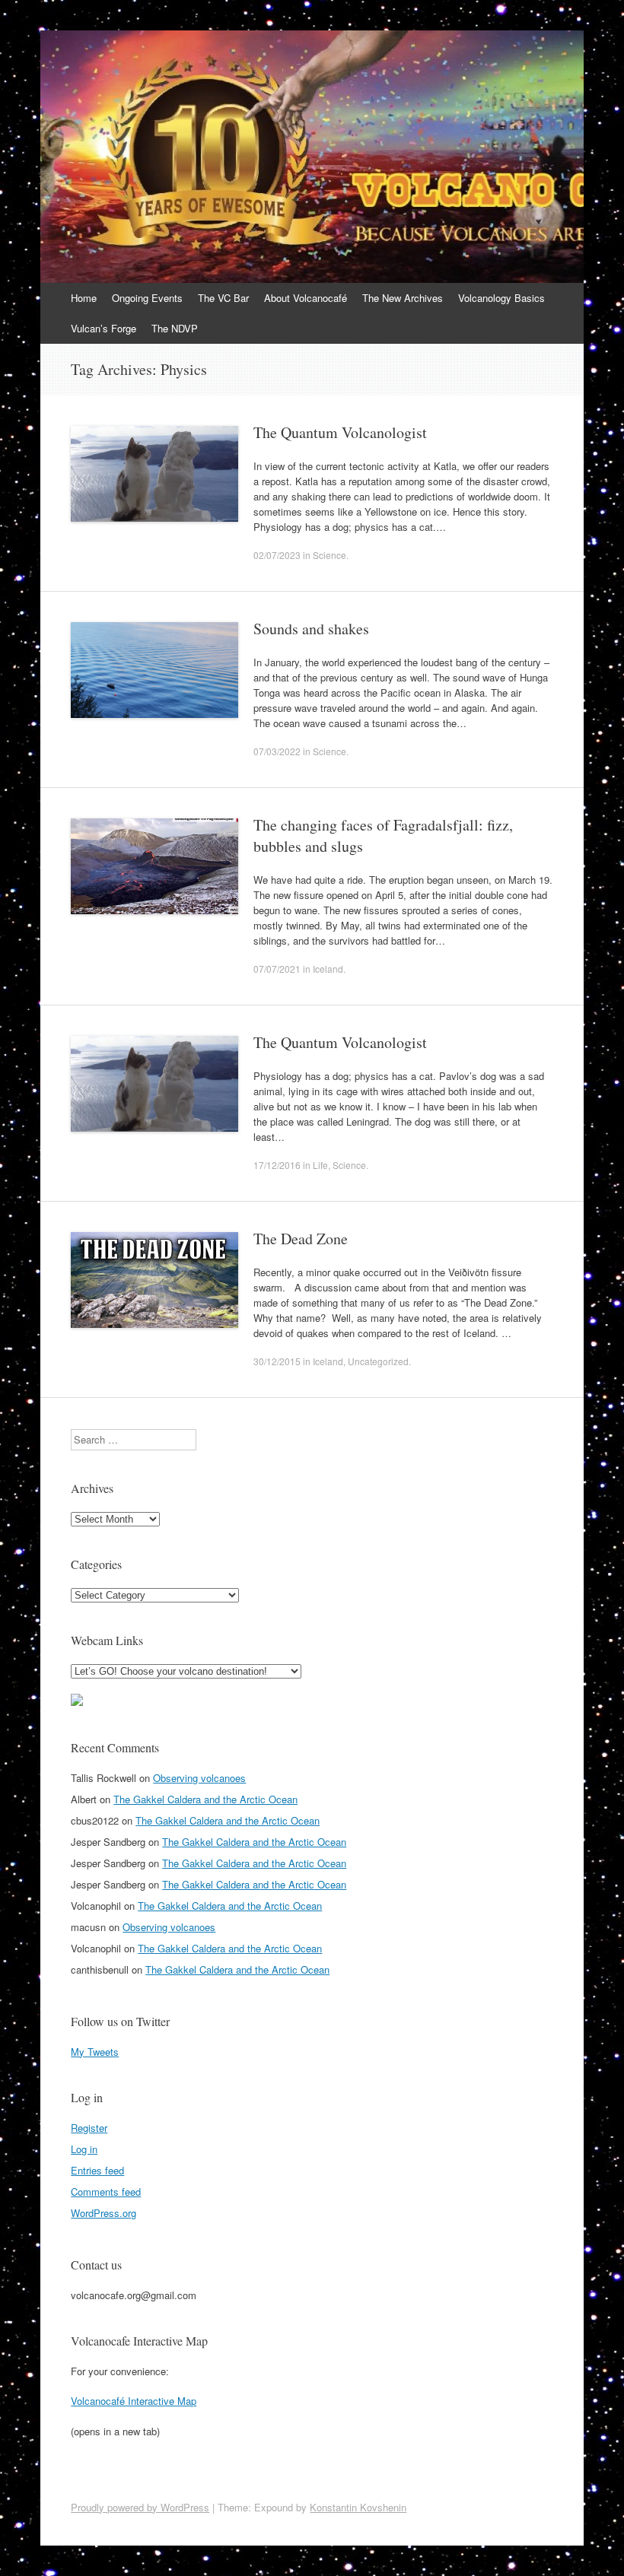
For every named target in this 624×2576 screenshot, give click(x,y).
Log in (84, 2149)
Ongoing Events (147, 298)
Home (84, 298)
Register (89, 2128)
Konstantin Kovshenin (358, 2507)
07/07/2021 (277, 969)
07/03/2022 (277, 751)
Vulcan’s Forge (103, 328)
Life (320, 1165)
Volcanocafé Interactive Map (134, 2401)
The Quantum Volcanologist (340, 432)
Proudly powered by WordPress (140, 2507)
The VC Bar (223, 298)
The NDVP (175, 328)
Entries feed (97, 2170)
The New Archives (403, 298)
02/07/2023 (277, 555)
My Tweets (95, 2052)
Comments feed (106, 2192)
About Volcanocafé (306, 298)
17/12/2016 (277, 1165)
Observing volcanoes (199, 1778)
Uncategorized (378, 1361)
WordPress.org (103, 2213)
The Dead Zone (301, 1239)
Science (330, 555)
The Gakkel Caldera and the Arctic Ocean (205, 1799)
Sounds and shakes (311, 629)
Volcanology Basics (501, 298)
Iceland (328, 969)
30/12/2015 (277, 1361)
